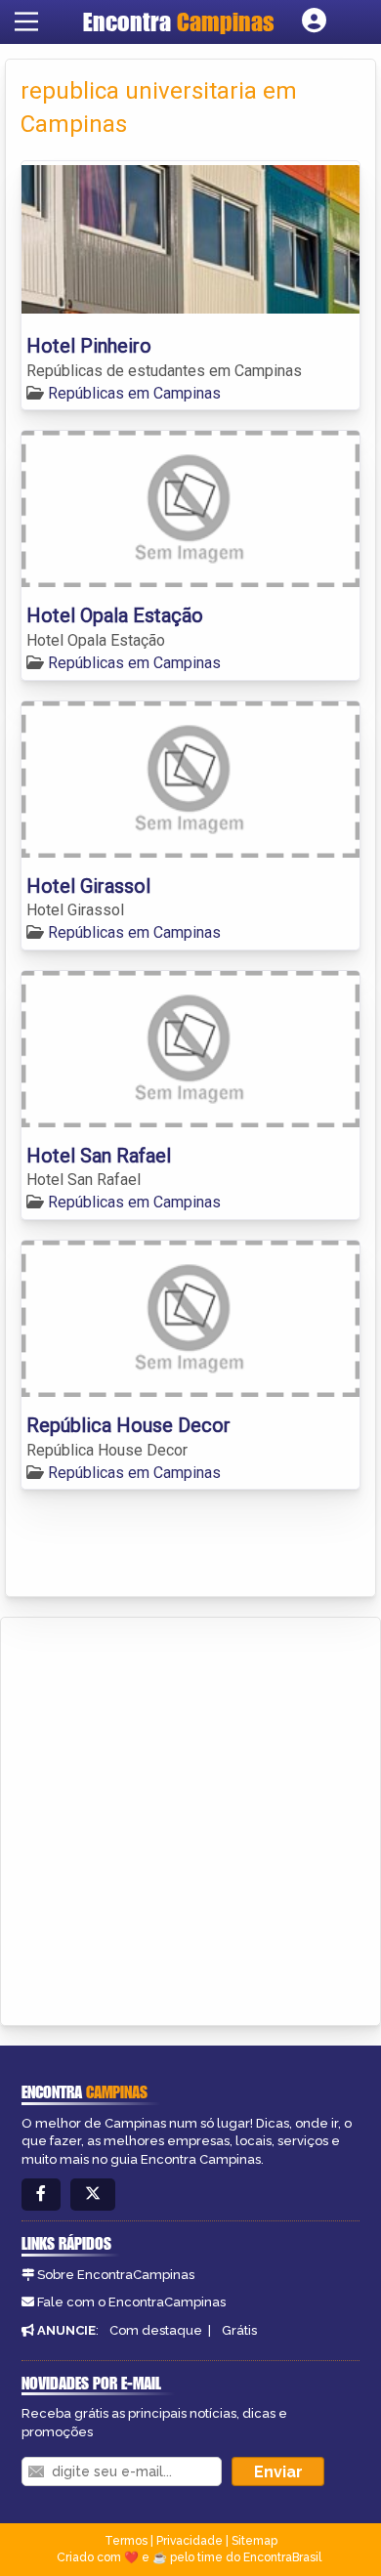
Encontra (179, 21)
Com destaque (156, 2330)
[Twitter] (93, 2195)
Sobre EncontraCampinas (116, 2275)
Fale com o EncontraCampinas (131, 2302)
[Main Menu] (26, 21)
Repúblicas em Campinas (134, 393)
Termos (126, 2541)
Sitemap (254, 2541)
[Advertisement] (190, 1818)
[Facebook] (41, 2195)
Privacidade (190, 2541)
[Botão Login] (314, 21)
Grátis (239, 2330)
